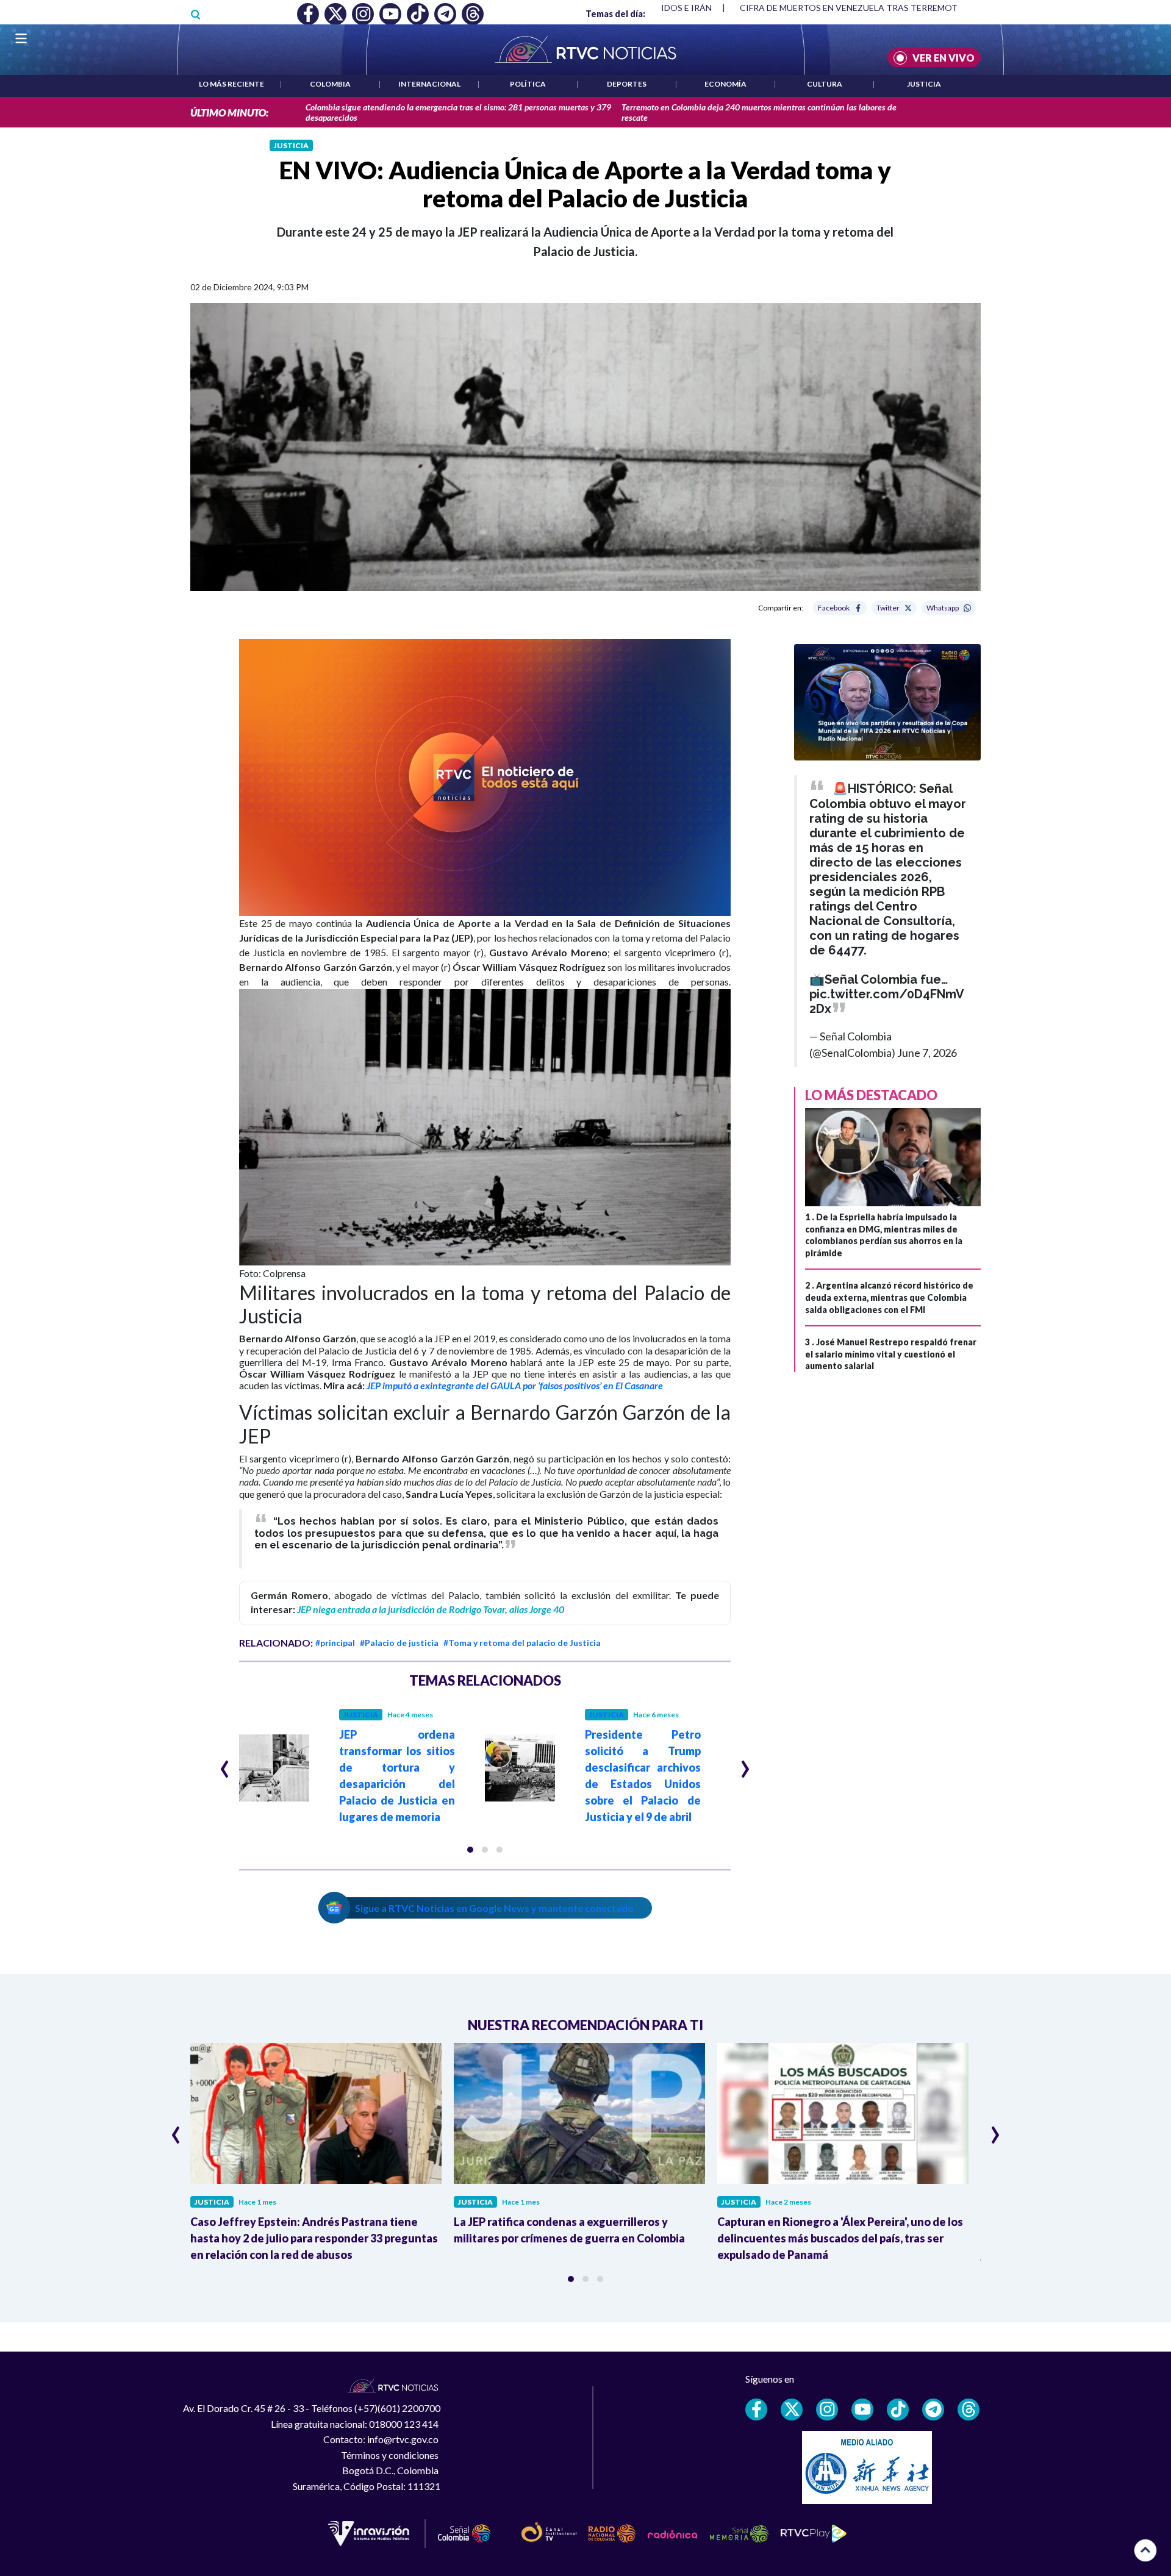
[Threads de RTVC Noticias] (969, 2410)
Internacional (429, 84)
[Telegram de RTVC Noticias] (933, 2410)
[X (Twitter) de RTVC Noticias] (792, 2410)
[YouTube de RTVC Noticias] (862, 2410)
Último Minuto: (229, 113)
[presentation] (225, 1764)
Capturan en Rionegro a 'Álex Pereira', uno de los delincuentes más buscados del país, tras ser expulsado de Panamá (840, 2238)
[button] (485, 777)
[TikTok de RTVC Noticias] (898, 2410)
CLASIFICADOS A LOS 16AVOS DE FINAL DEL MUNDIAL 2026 (857, 8)
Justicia (924, 84)
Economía (725, 84)
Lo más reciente (231, 84)
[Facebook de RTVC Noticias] (756, 2410)
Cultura (825, 84)
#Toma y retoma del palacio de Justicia (522, 1643)
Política (528, 84)
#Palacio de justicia (399, 1643)
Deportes (627, 84)
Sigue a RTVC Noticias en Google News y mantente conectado (494, 1908)
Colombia (330, 84)
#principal (335, 1643)
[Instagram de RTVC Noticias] (827, 2410)
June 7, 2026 (927, 1053)
